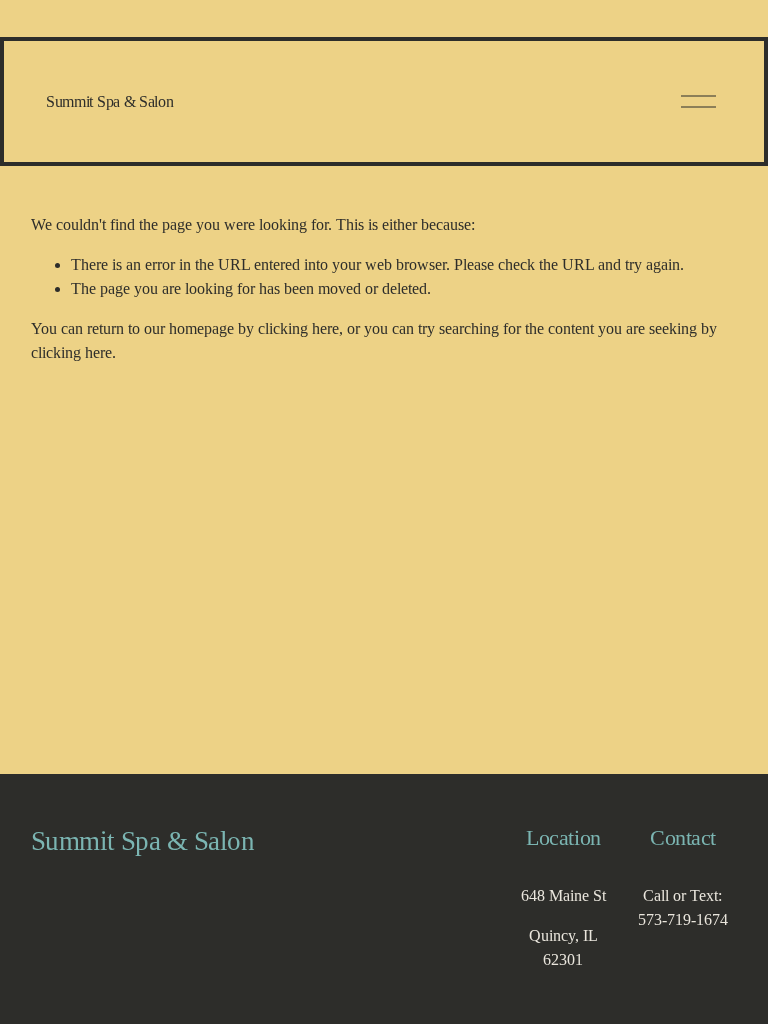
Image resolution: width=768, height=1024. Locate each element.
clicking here (298, 328)
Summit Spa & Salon (109, 101)
